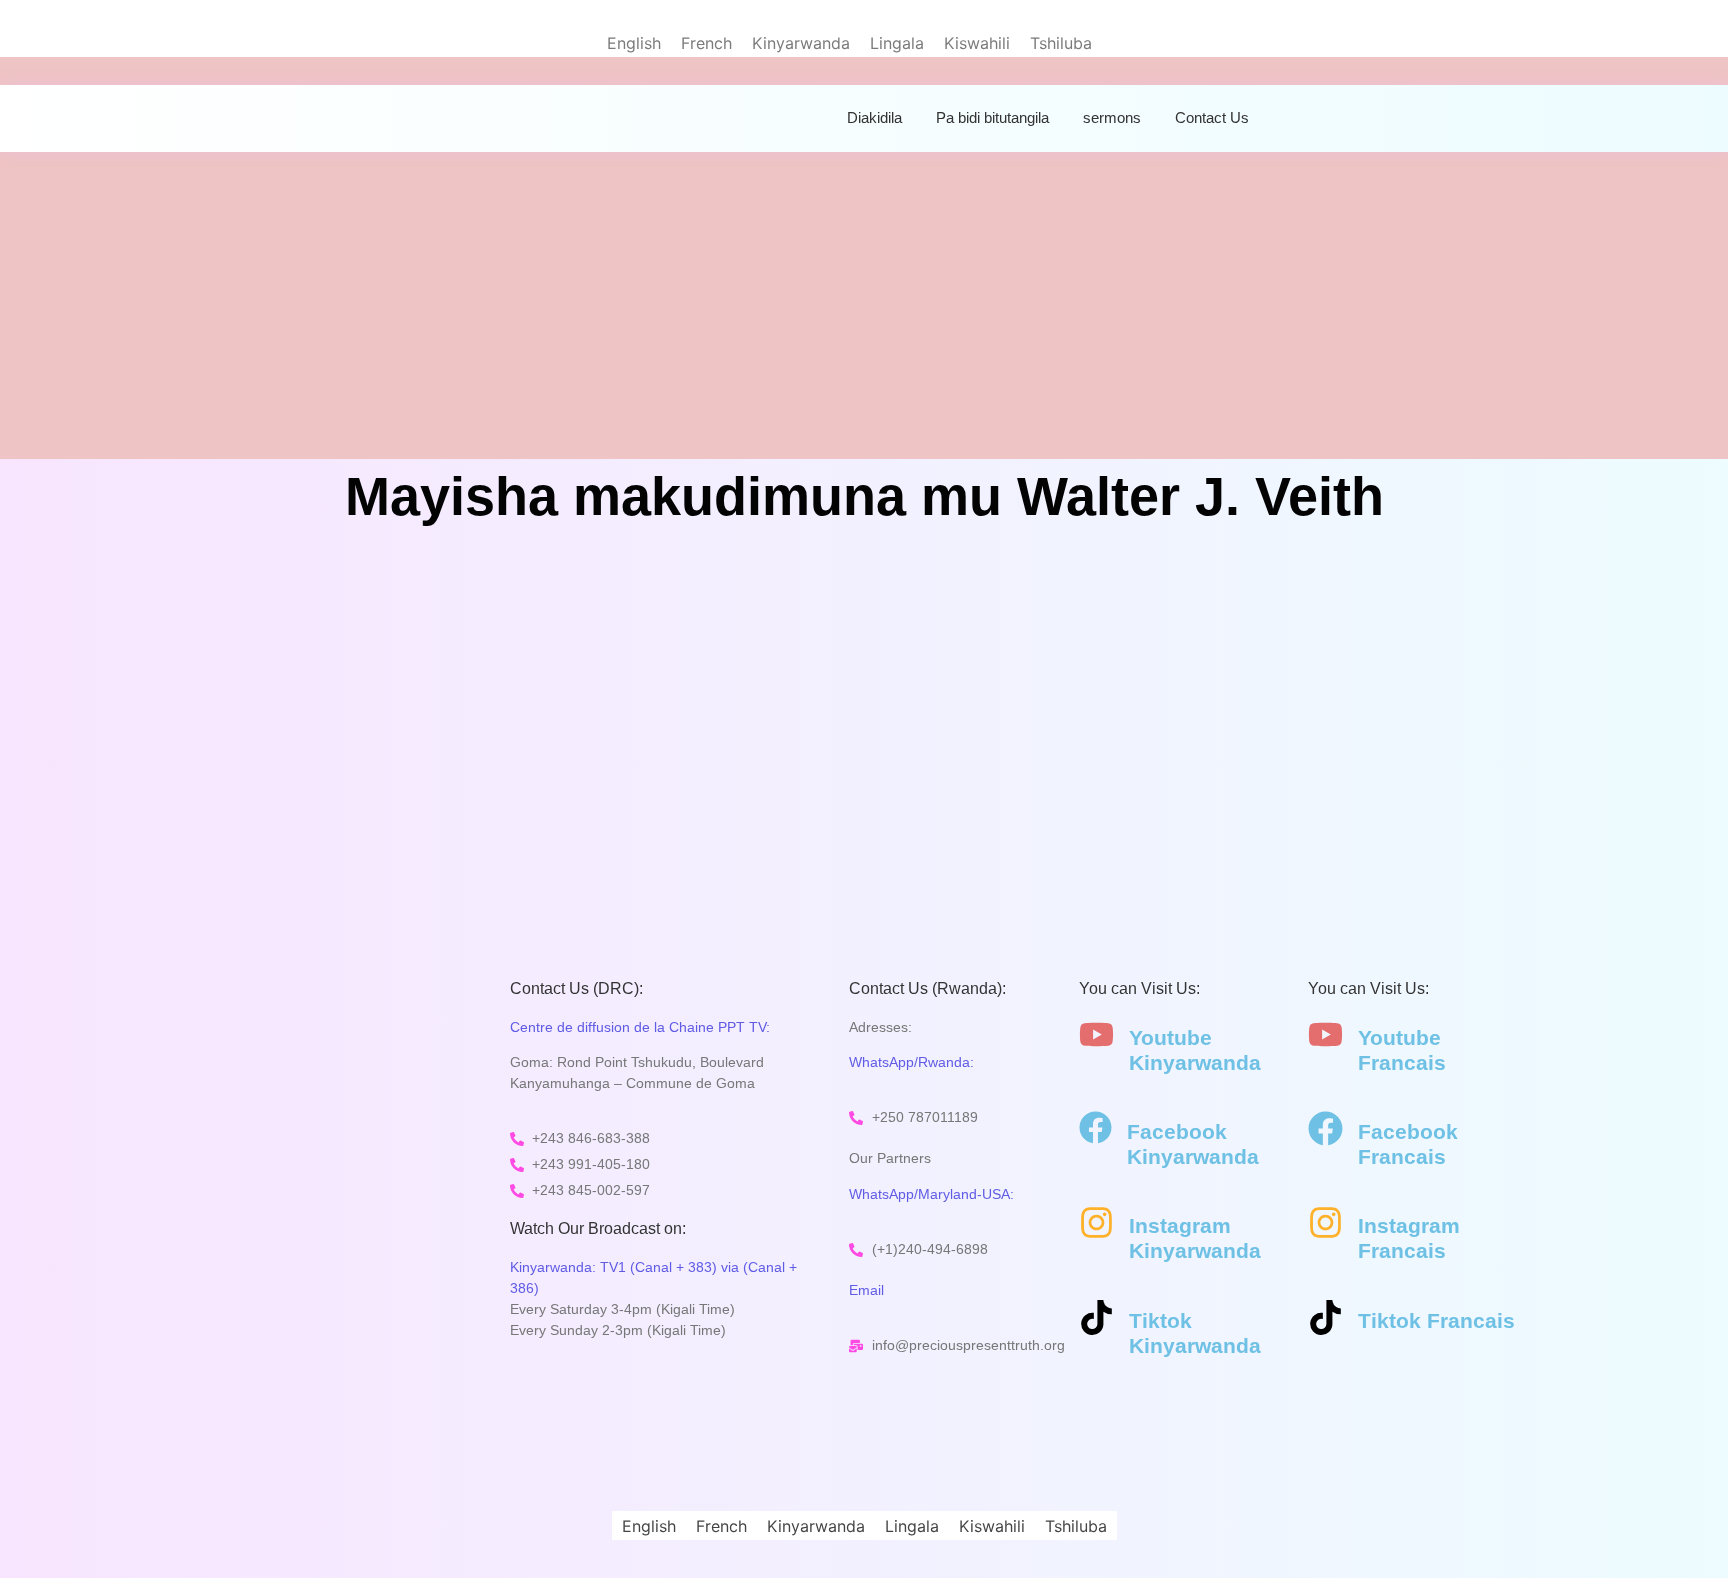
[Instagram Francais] (1325, 1225)
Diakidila (874, 117)
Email (866, 1290)
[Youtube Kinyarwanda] (1096, 1037)
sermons (1112, 117)
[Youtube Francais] (1325, 1037)
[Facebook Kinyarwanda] (1095, 1130)
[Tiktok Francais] (1325, 1320)
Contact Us (1212, 117)
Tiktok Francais (1436, 1320)
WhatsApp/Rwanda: (911, 1062)
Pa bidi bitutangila (992, 117)
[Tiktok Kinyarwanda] (1096, 1320)
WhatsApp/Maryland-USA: (931, 1194)
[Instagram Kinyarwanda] (1096, 1225)
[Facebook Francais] (1325, 1131)
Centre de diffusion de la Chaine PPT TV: (640, 1027)
